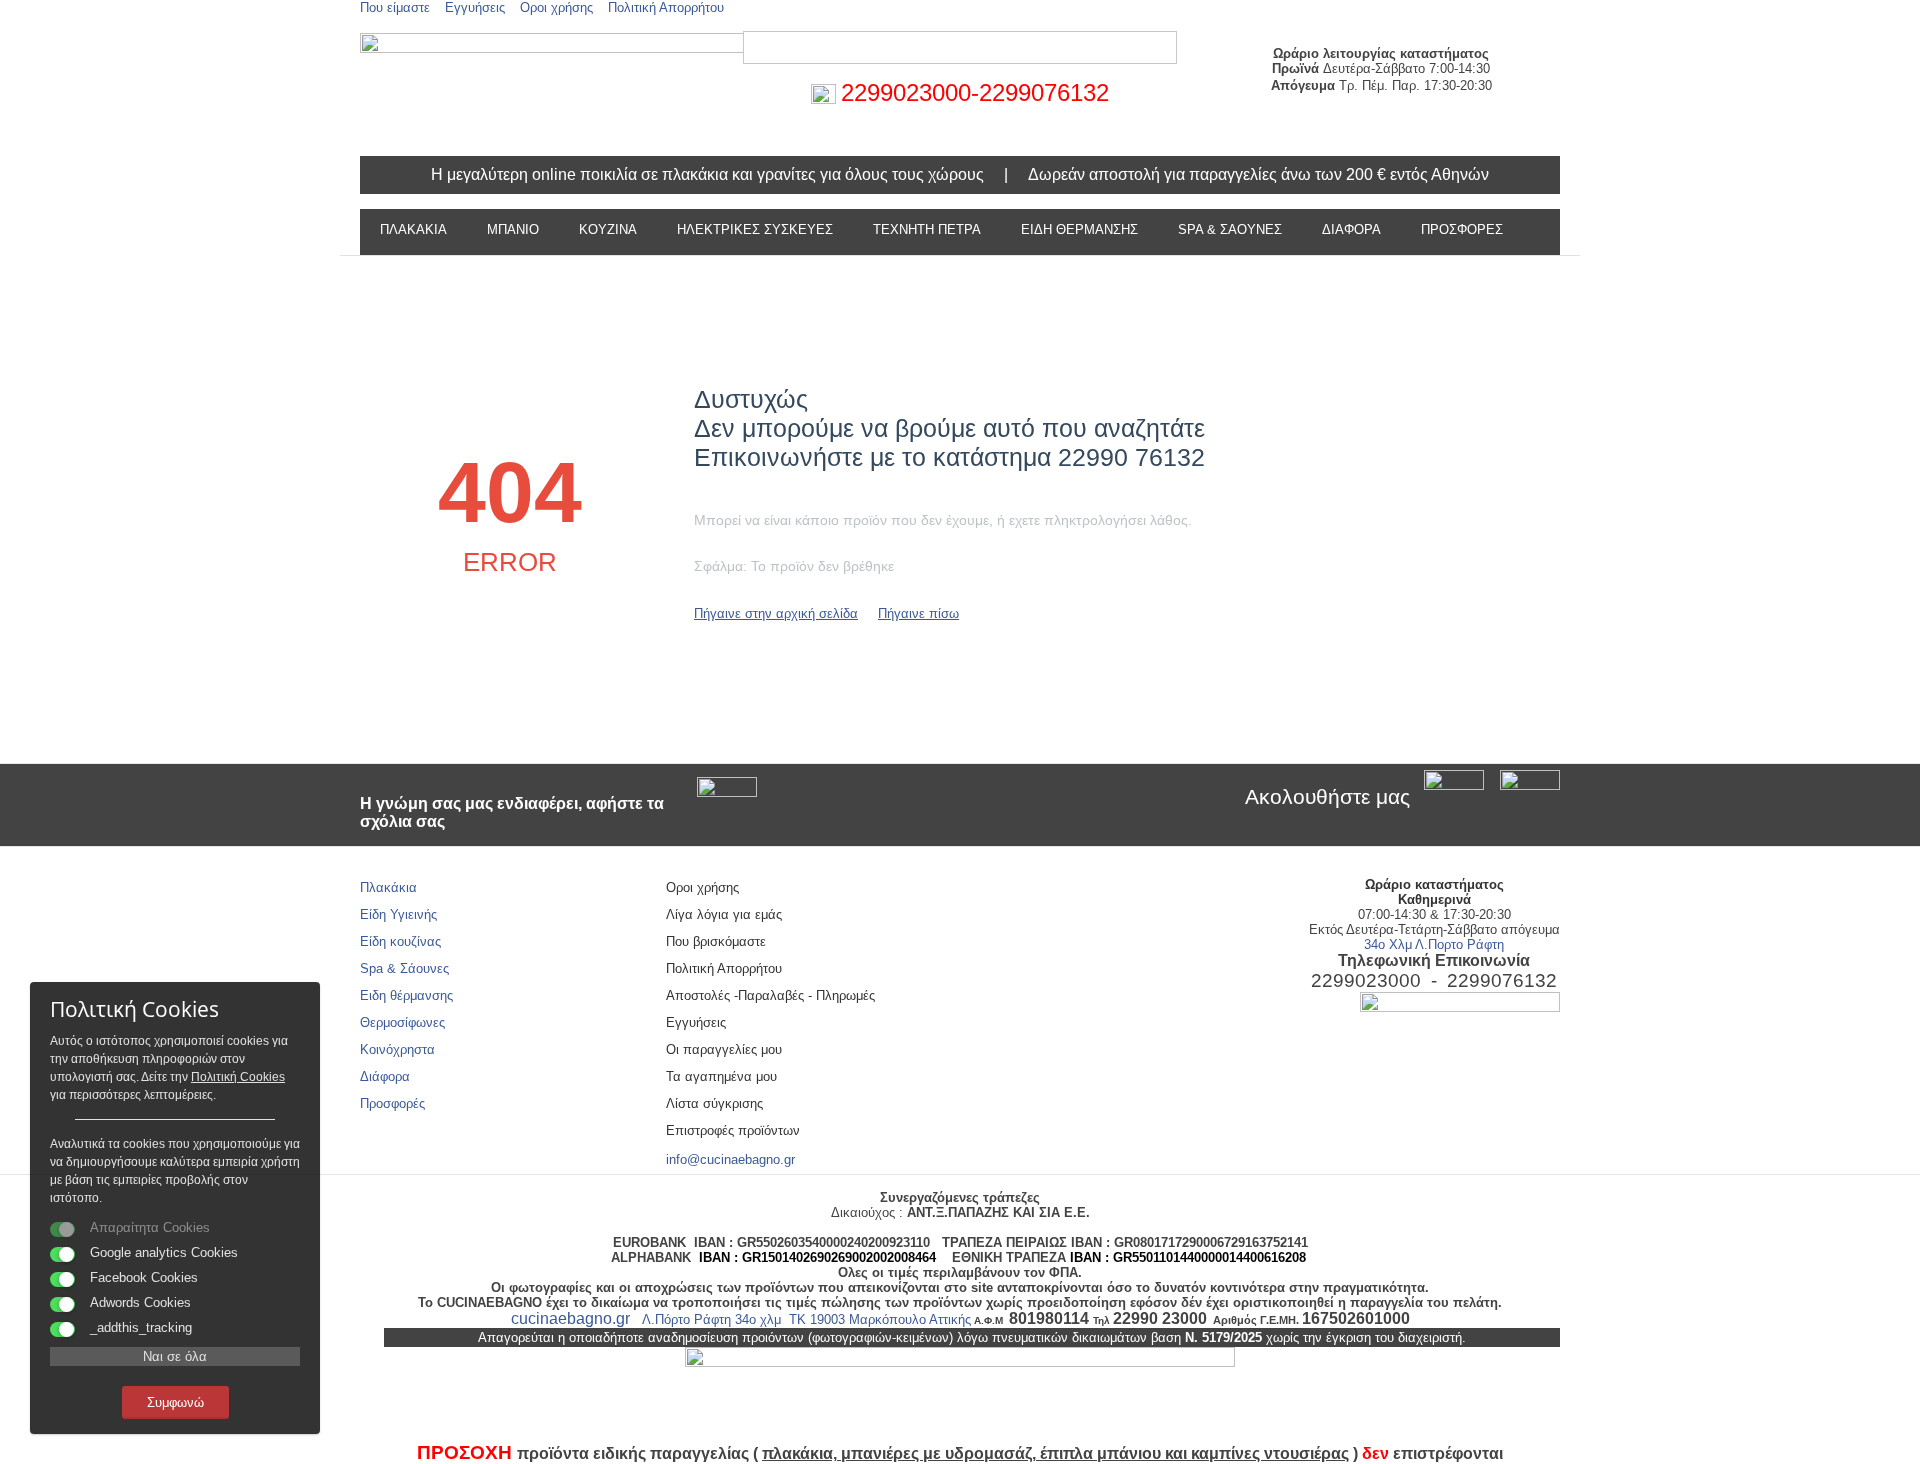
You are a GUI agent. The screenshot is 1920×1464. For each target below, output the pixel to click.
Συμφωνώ (175, 1402)
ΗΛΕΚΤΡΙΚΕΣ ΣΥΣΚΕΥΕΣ (755, 229)
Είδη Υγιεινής (398, 914)
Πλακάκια (388, 887)
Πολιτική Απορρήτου (666, 7)
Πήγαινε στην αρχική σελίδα (776, 613)
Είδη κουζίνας (400, 941)
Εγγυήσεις (475, 7)
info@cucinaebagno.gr (730, 1159)
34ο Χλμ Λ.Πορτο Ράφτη (1434, 944)
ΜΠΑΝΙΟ (513, 229)
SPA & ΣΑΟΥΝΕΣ (1230, 229)
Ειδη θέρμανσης (406, 995)
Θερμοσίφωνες (402, 1022)
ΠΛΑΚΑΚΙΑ (413, 229)
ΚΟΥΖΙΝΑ (608, 229)
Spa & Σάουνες (404, 968)
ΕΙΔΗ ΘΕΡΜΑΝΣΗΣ (1079, 229)
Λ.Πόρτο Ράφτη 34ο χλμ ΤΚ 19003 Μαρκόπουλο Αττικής (806, 1319)
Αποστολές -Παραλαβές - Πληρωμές (770, 995)
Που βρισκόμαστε (716, 941)
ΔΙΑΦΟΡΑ (1351, 229)
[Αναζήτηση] (1162, 49)
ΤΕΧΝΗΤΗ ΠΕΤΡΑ (927, 229)
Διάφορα (385, 1076)
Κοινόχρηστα (397, 1049)
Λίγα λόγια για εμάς (724, 914)
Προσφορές (1462, 229)
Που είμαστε (395, 7)
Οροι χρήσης (556, 7)
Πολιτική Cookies (238, 1077)
